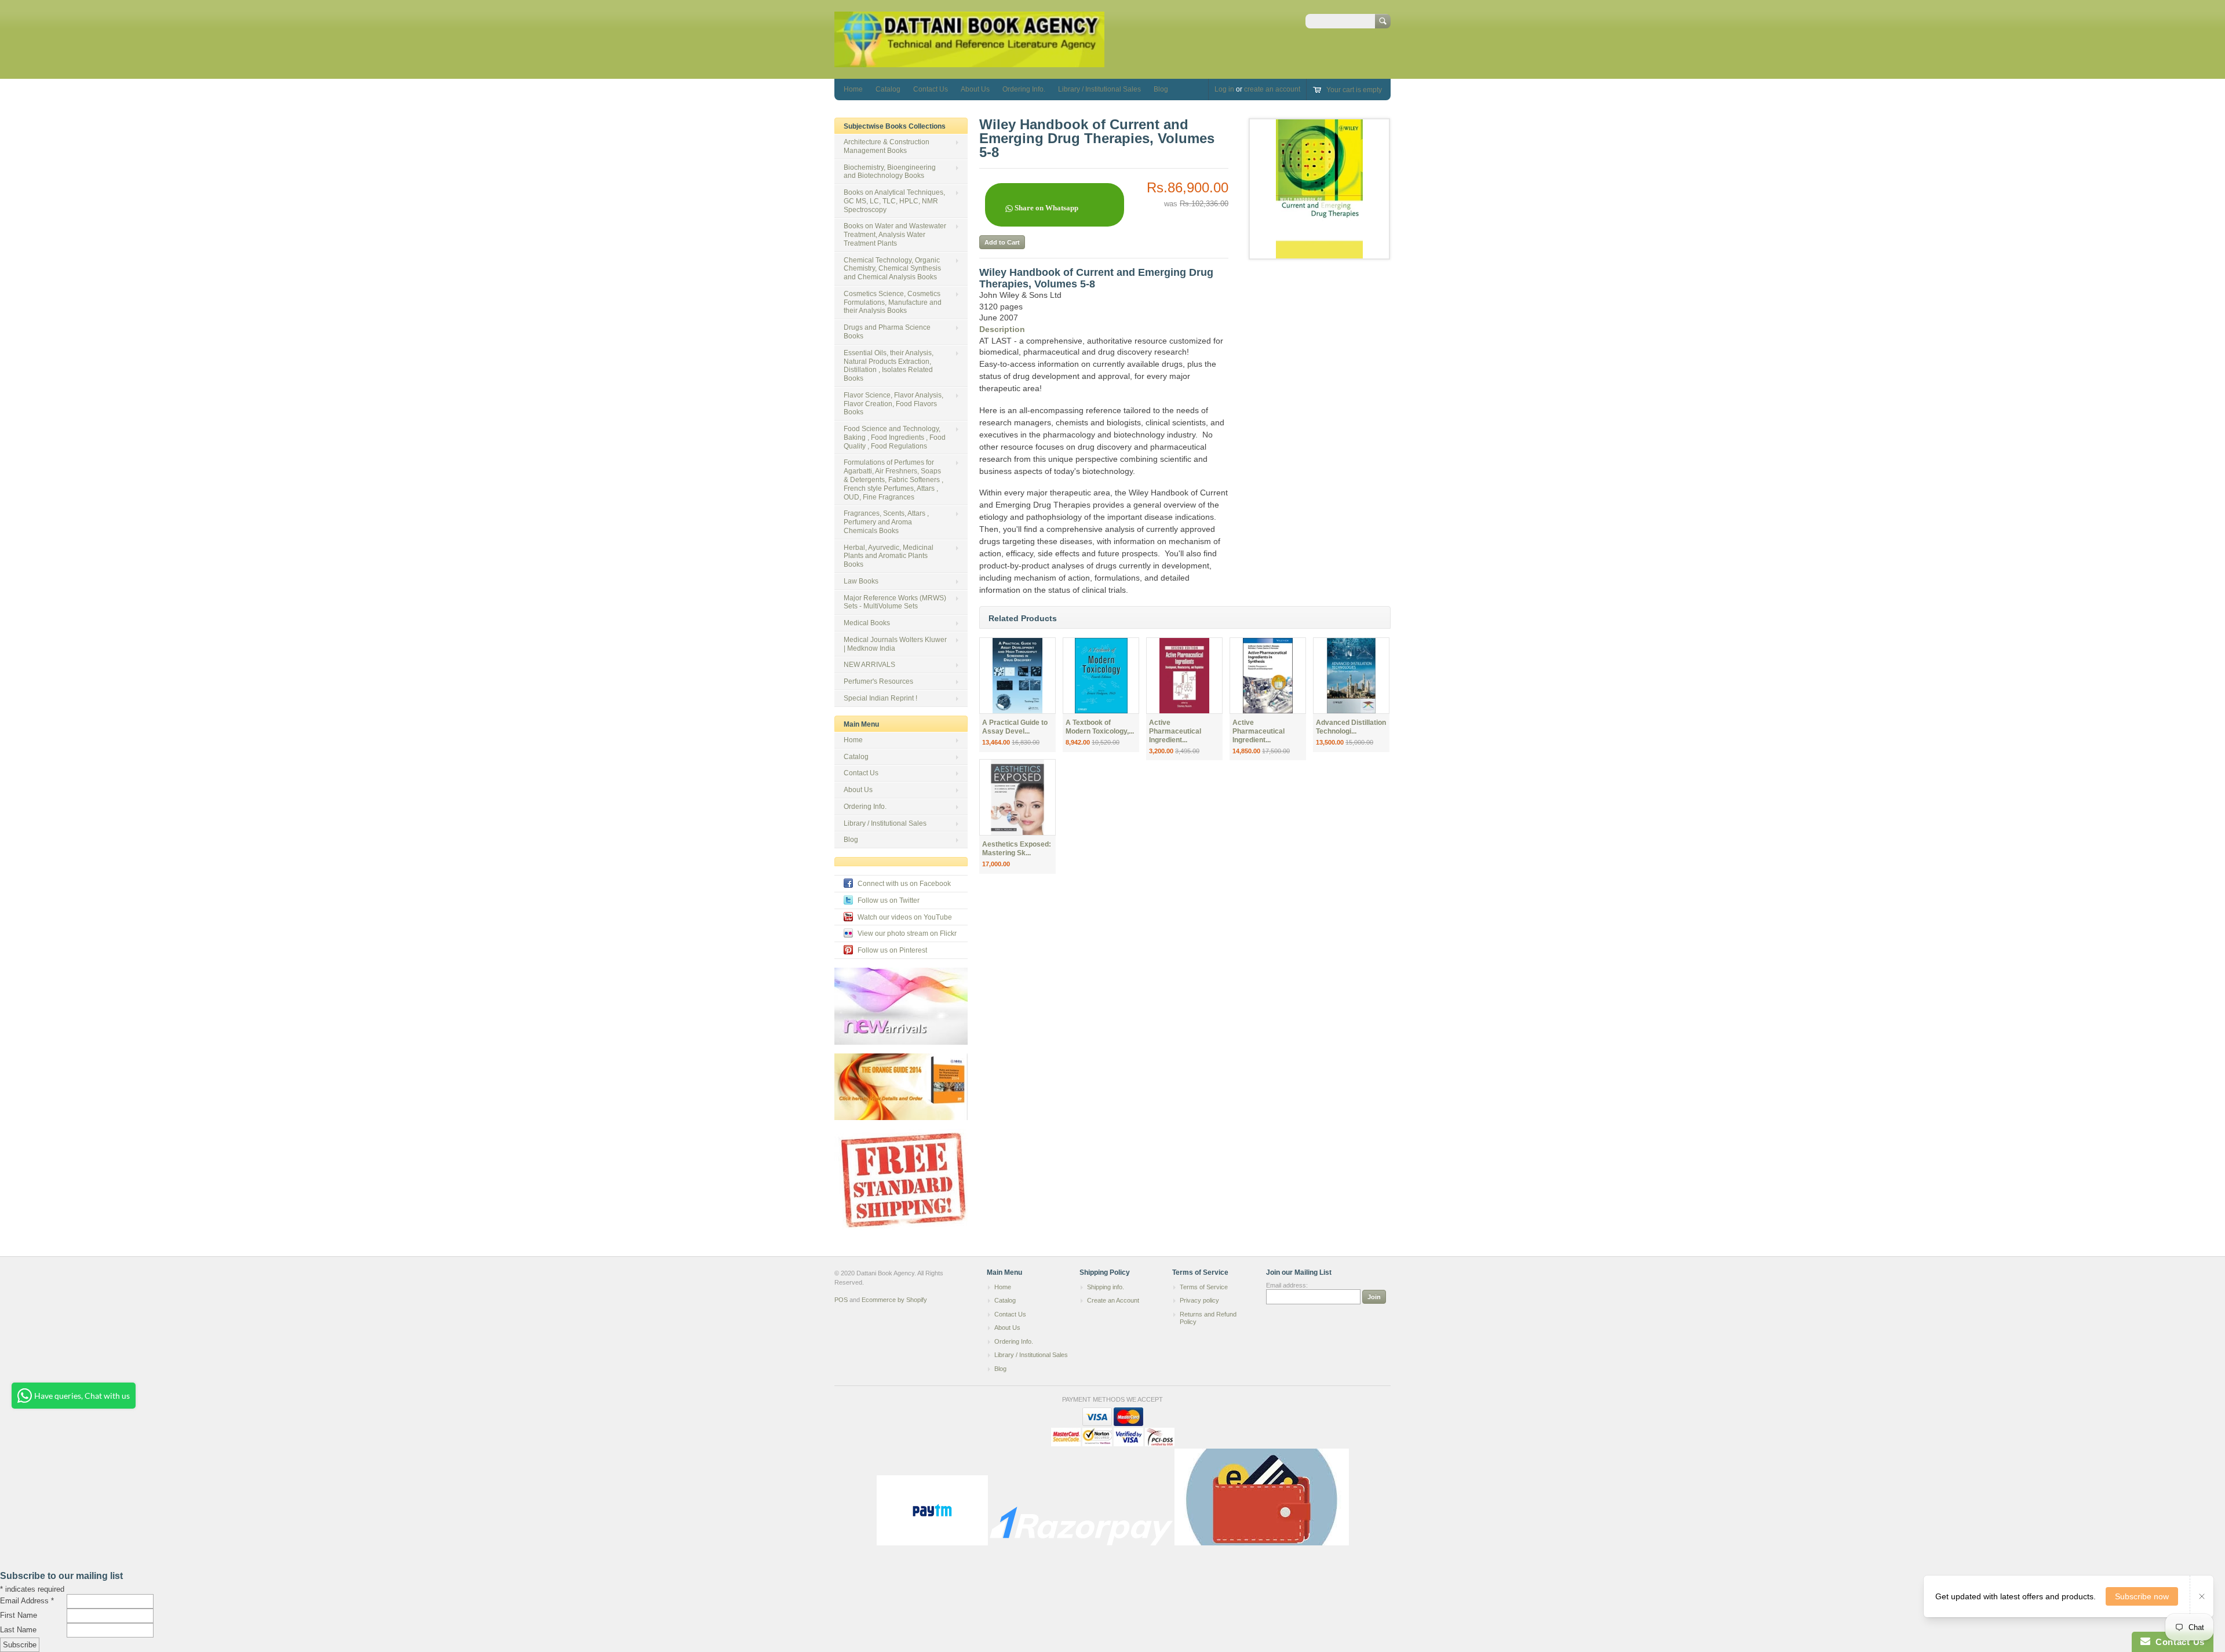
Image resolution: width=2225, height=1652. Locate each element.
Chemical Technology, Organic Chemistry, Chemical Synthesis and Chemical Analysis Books (892, 269)
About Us (975, 89)
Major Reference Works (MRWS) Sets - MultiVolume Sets (895, 602)
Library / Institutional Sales (1099, 89)
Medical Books (867, 623)
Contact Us (931, 89)
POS (841, 1300)
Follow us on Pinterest (892, 950)
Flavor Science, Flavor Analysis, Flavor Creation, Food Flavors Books (893, 404)
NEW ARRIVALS (869, 665)
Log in (1224, 89)
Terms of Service (1204, 1287)
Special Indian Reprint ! (880, 698)
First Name (19, 1615)
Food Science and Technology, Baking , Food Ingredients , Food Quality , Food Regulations (895, 437)
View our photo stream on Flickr (907, 933)
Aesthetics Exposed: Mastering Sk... (1017, 849)
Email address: (1287, 1285)
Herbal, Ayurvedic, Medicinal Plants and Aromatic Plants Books (889, 556)
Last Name (18, 1630)
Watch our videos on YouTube (905, 917)
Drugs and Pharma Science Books (887, 332)
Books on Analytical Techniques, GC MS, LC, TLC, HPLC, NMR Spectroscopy (894, 201)
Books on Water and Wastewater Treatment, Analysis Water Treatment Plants (895, 235)
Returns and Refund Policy (1208, 1318)
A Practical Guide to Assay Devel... (1015, 727)
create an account (1272, 89)
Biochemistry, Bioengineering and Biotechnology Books (890, 172)
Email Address (27, 1601)
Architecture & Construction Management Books (887, 146)
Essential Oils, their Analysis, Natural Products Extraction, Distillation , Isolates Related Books (889, 366)
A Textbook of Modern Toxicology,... (1100, 727)
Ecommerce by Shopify (894, 1300)
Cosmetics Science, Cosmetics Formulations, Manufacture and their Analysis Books (893, 302)
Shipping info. (1106, 1287)
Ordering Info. (1024, 89)
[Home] (969, 62)
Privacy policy (1199, 1300)
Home (853, 89)
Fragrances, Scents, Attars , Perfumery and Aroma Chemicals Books (886, 522)
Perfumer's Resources (878, 681)
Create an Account (1113, 1300)
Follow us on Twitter (889, 900)
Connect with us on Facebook (904, 884)
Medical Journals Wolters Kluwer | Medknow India (895, 644)
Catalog (888, 89)
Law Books (861, 581)
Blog (1161, 89)
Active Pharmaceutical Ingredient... (1175, 731)
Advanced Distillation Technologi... (1351, 727)
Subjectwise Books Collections (895, 126)
